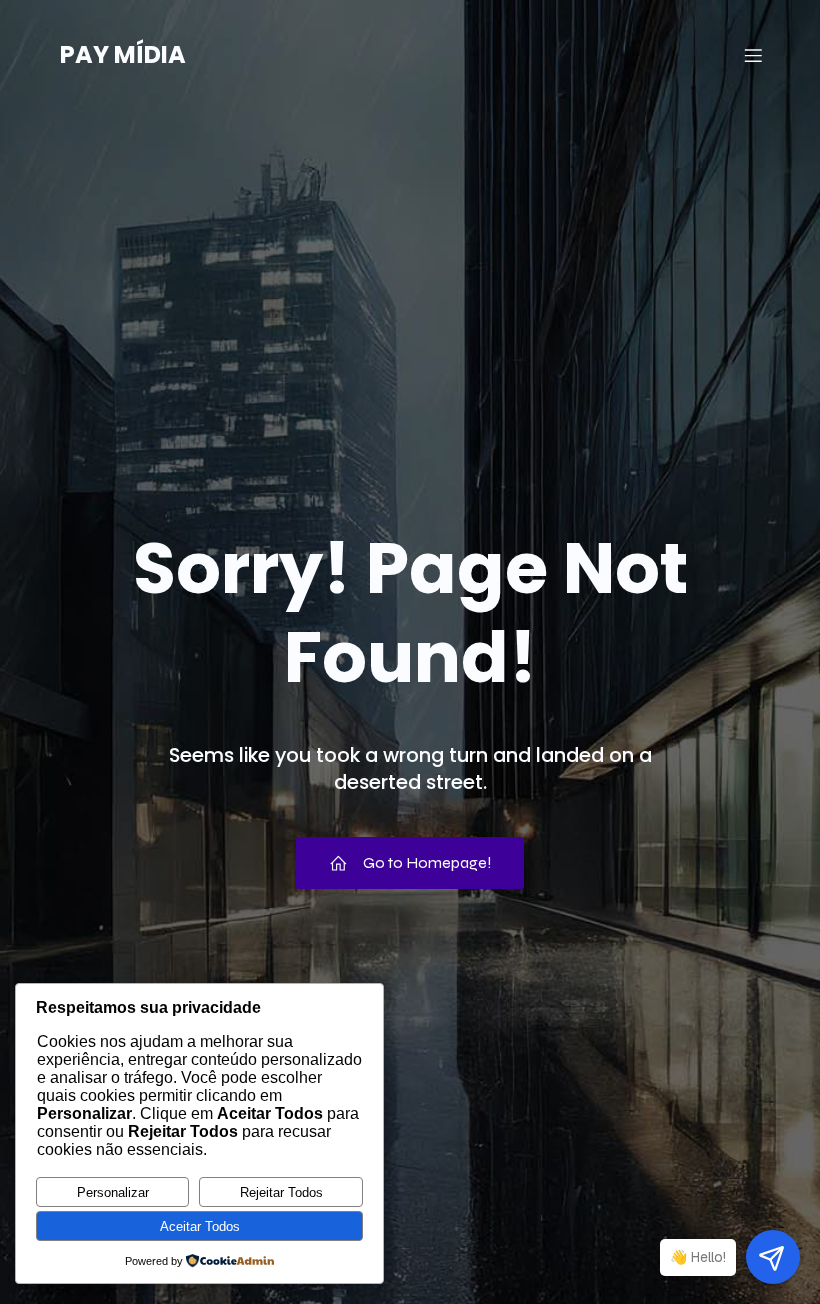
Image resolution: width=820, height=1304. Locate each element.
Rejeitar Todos (281, 1192)
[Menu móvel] (753, 55)
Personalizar (113, 1192)
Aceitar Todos (200, 1226)
